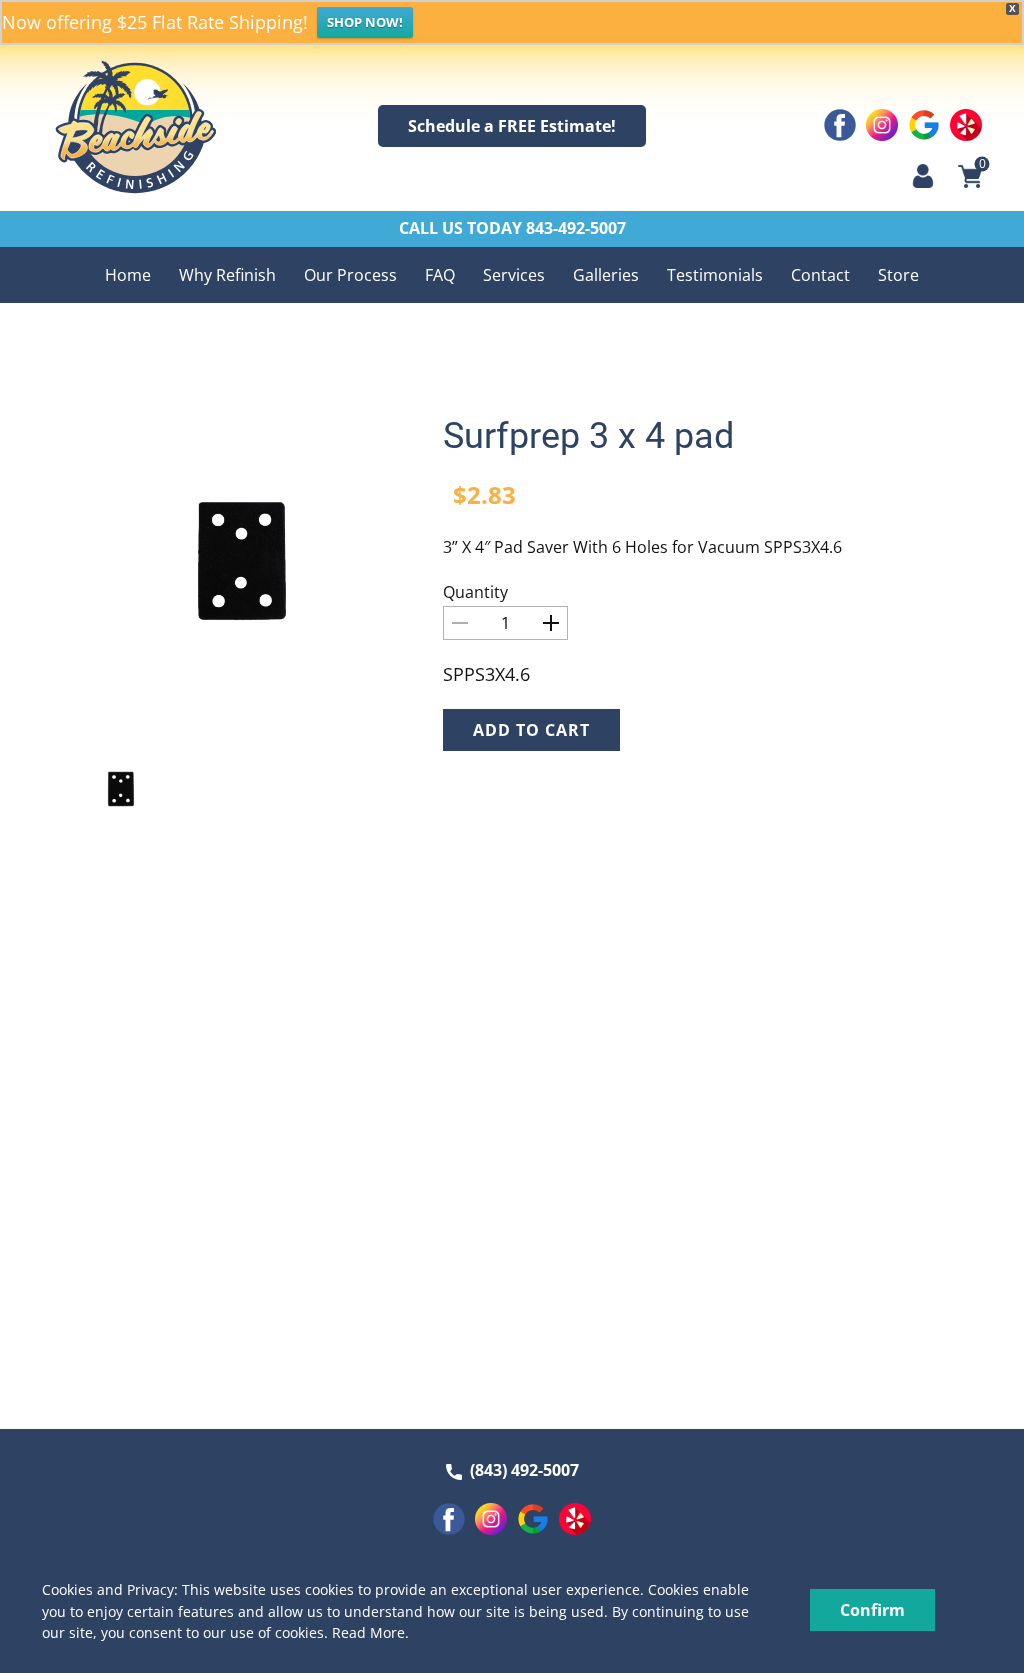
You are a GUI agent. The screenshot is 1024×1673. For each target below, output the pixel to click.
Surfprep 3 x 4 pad (588, 436)
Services (514, 275)
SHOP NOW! (365, 22)
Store (898, 275)
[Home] (136, 127)
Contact (820, 275)
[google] (924, 125)
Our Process (350, 275)
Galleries (606, 275)
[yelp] (966, 125)
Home (128, 275)
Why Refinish (227, 275)
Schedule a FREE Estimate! (512, 126)
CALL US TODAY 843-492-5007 (512, 228)
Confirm (872, 1610)
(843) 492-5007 (520, 1470)
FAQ (440, 275)
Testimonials (715, 275)
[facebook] (840, 125)
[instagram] (882, 125)
